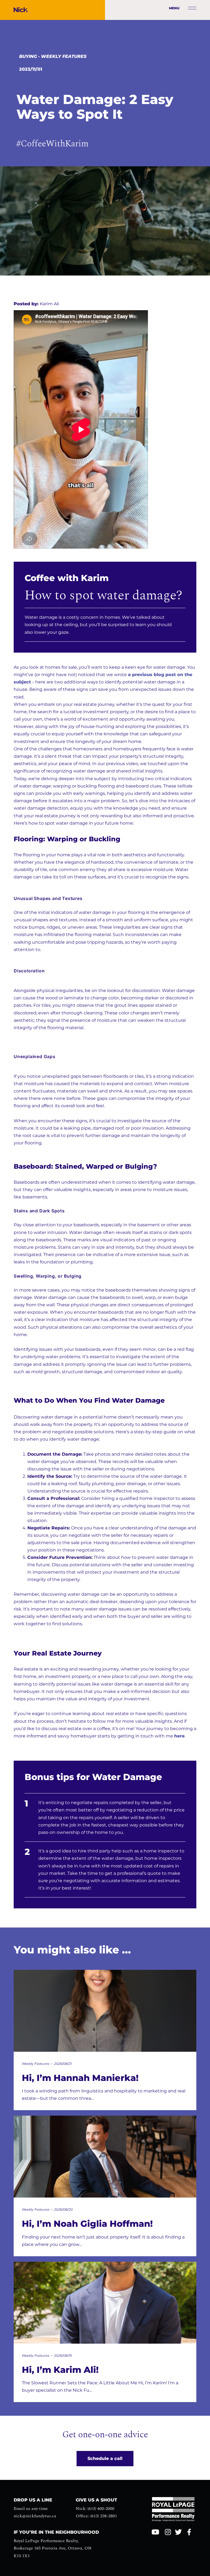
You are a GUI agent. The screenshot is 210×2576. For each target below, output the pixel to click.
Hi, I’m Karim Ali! (60, 2370)
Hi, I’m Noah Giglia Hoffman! (87, 2224)
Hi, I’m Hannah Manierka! (80, 2078)
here (179, 1736)
